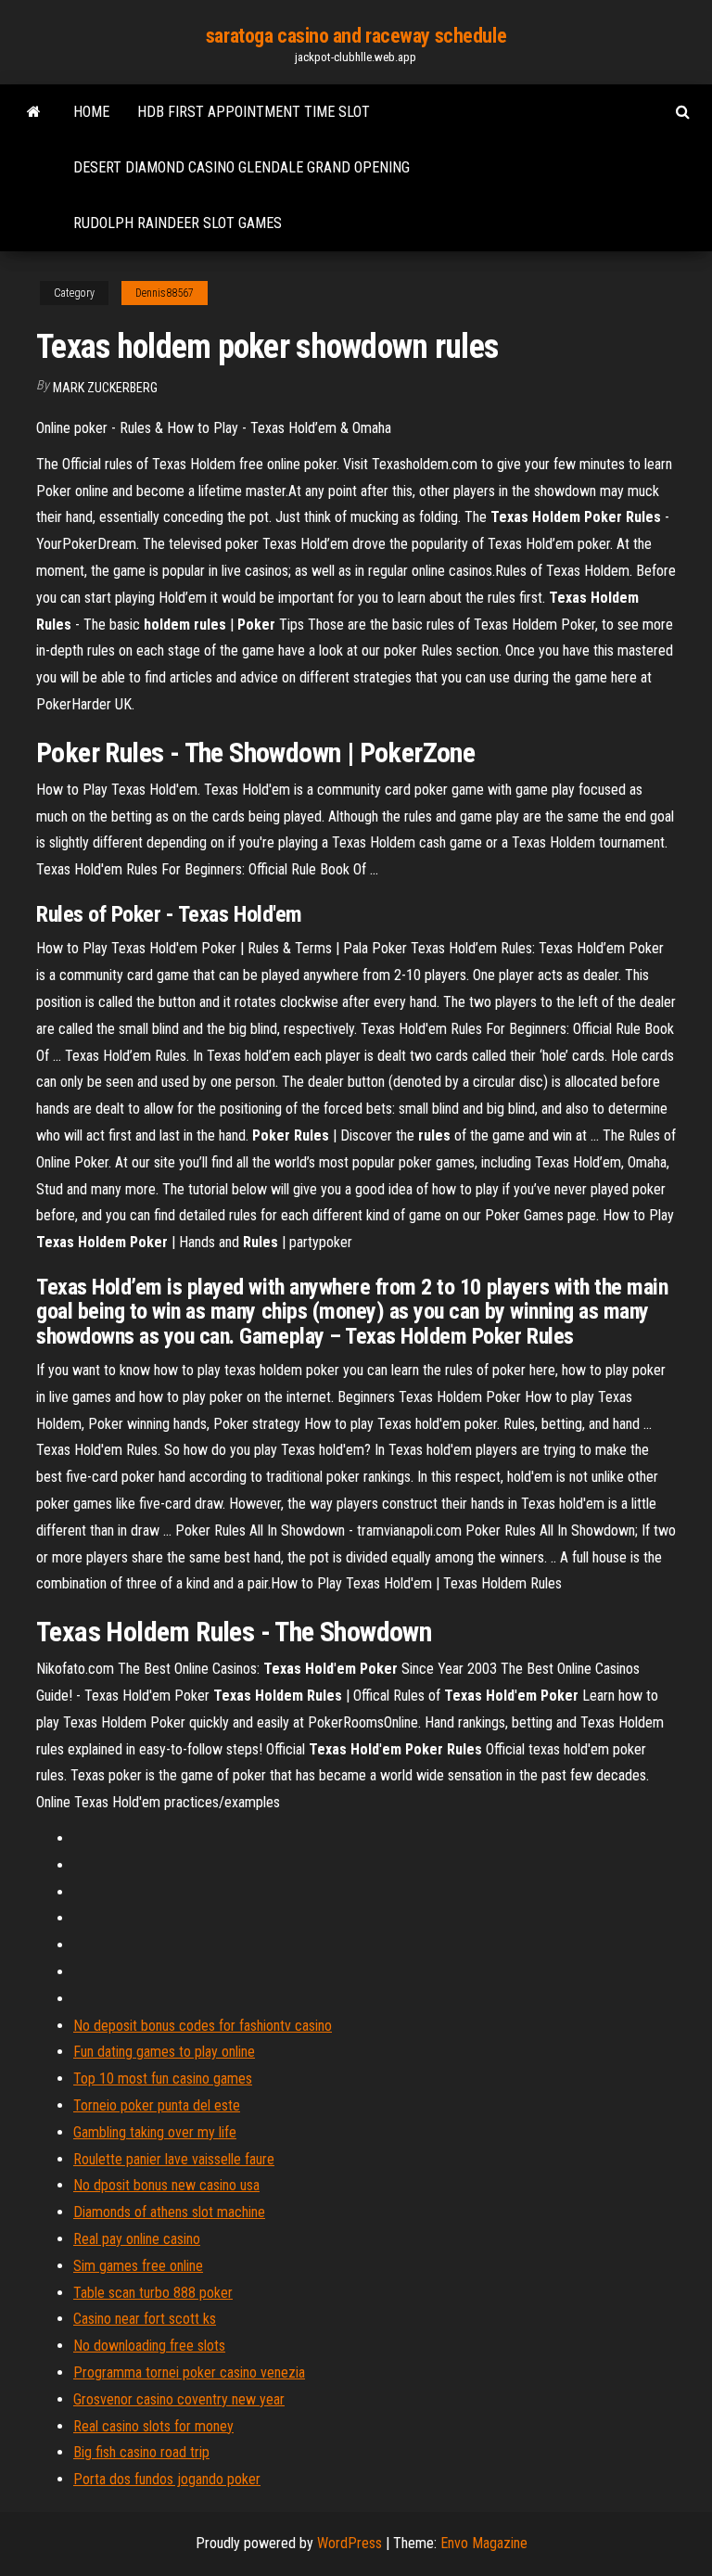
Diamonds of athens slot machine (169, 2212)
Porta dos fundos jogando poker (167, 2479)
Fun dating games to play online (164, 2052)
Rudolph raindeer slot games (178, 223)
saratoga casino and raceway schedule (356, 36)
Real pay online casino (137, 2239)
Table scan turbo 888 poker (153, 2293)
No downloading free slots (149, 2346)
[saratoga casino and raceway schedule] (34, 112)
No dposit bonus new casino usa (166, 2185)
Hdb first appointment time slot (254, 112)
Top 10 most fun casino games (163, 2079)
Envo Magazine (484, 2543)
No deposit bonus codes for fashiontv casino (203, 2026)
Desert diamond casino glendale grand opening (242, 167)
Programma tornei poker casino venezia (189, 2372)
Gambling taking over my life (155, 2132)
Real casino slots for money (153, 2426)
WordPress (350, 2543)
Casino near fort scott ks (145, 2319)
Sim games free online (138, 2266)
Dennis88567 (165, 293)
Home (91, 112)
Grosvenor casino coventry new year (179, 2399)
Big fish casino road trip (141, 2452)
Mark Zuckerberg (105, 388)
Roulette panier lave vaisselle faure (174, 2159)
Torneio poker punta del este (157, 2105)
